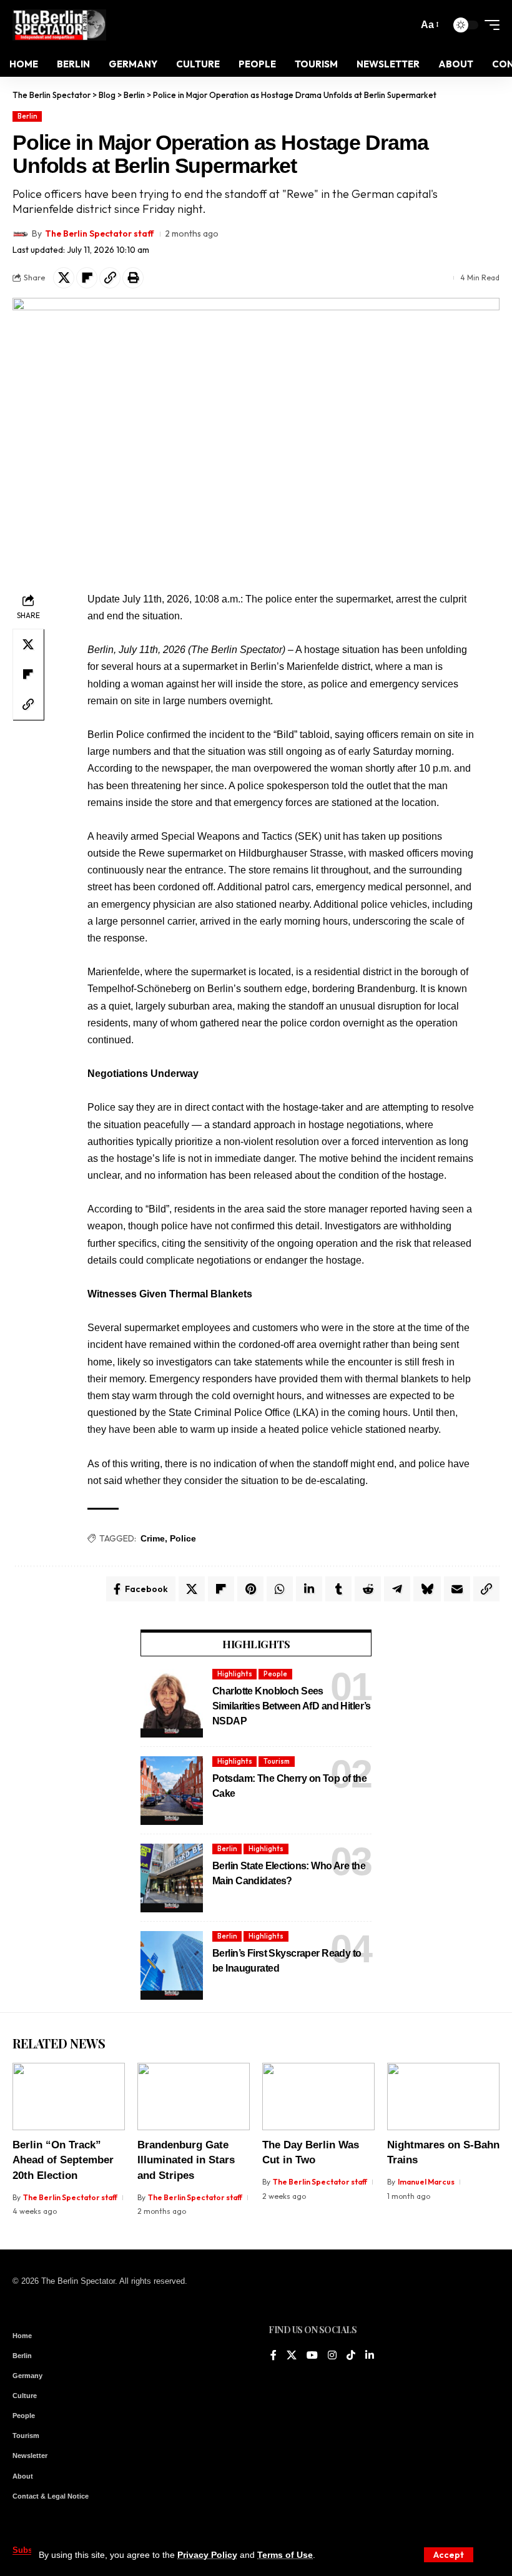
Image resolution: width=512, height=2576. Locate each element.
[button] (449, 2555)
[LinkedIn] (370, 2356)
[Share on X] (64, 278)
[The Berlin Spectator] (59, 25)
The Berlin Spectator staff (100, 234)
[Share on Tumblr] (338, 1589)
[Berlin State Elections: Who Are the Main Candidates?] (172, 1878)
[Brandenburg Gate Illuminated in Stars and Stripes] (194, 2097)
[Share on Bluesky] (427, 1589)
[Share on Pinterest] (250, 1589)
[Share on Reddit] (368, 1589)
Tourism (277, 1761)
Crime (153, 1538)
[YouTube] (312, 2356)
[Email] (457, 1589)
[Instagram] (332, 2356)
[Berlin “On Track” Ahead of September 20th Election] (69, 2097)
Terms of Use (285, 2555)
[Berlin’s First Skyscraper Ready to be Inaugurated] (172, 1965)
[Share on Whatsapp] (280, 1589)
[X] (292, 2356)
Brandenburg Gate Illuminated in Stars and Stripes (186, 2160)
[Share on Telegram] (397, 1589)
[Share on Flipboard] (87, 278)
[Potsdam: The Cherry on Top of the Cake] (172, 1791)
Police (183, 1538)
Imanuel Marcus (426, 2182)
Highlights (235, 1674)
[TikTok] (351, 2356)
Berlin (27, 116)
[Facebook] (273, 2356)
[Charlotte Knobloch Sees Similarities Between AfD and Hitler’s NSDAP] (172, 1703)
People (275, 1674)
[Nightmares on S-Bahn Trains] (443, 2097)
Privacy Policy (207, 2555)
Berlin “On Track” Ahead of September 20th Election (63, 2160)
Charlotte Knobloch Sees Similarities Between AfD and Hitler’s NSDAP (292, 1706)
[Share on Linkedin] (309, 1589)
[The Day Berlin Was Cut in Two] (318, 2097)
